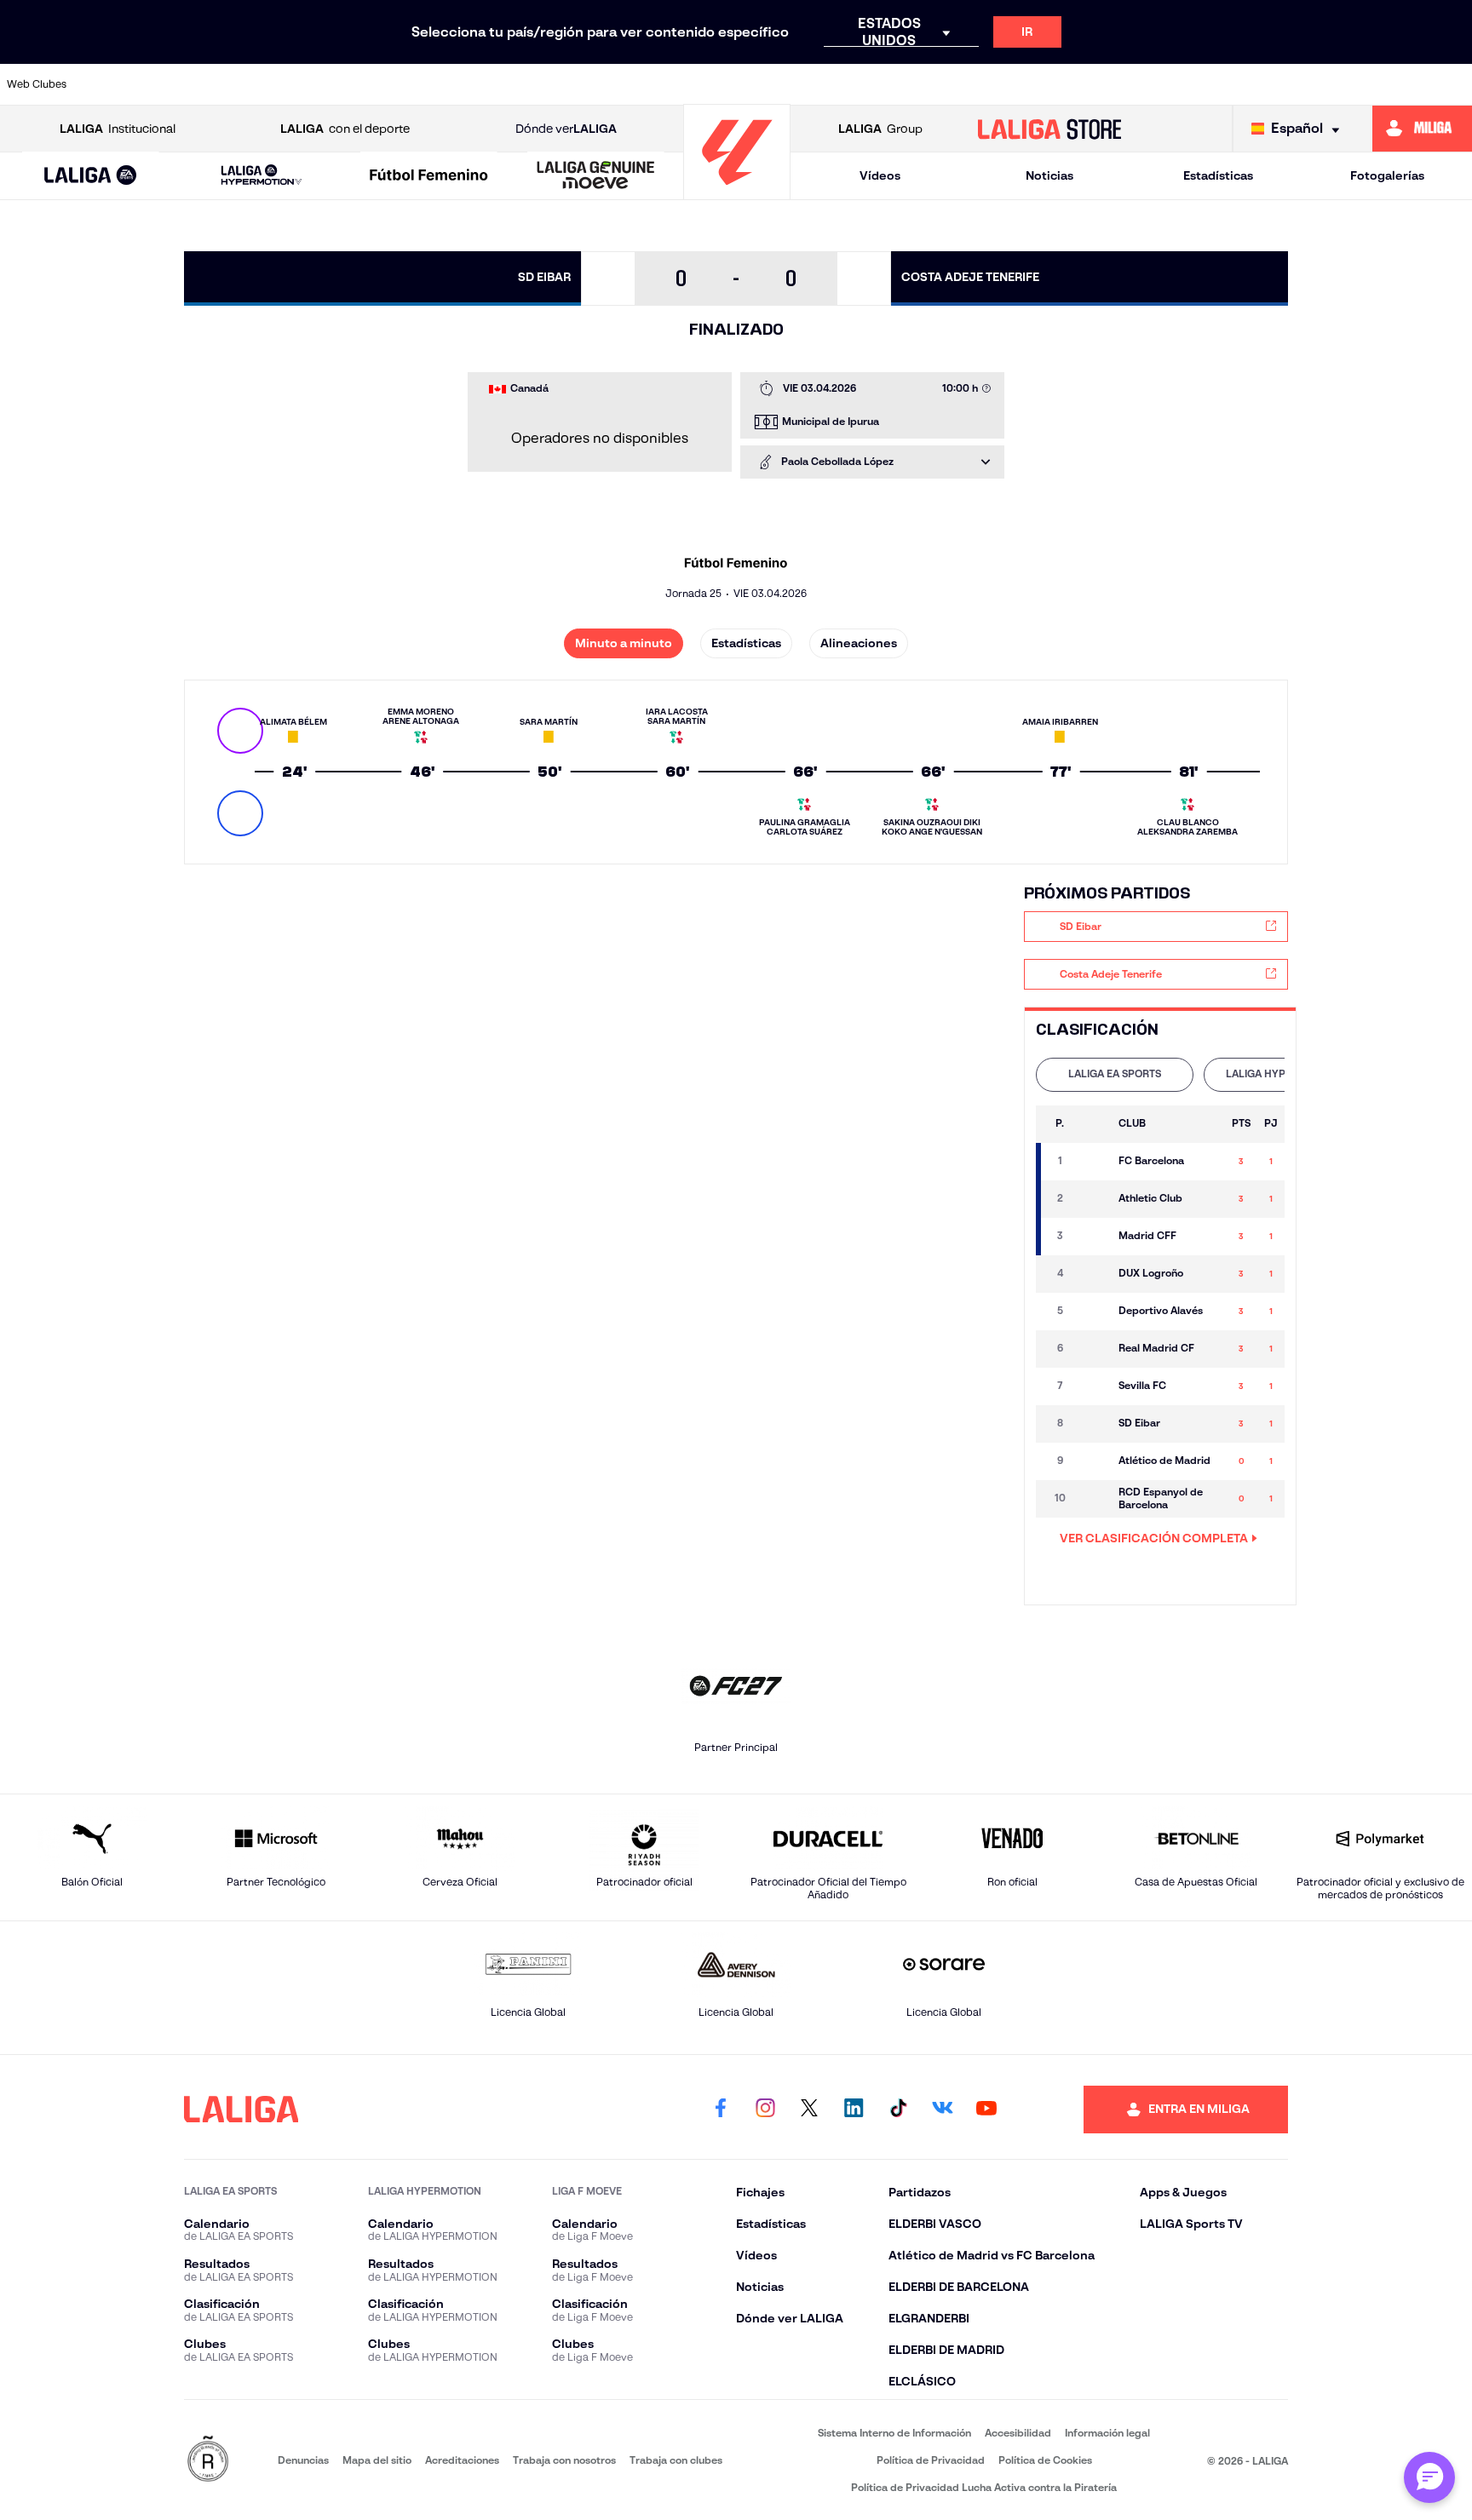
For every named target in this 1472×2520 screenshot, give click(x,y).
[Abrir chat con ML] (1429, 2477)
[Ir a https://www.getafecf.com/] (613, 84)
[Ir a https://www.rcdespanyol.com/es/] (1032, 84)
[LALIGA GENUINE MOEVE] (596, 176)
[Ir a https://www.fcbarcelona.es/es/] (543, 84)
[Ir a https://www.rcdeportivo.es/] (963, 84)
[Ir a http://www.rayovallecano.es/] (893, 84)
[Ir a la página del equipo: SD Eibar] (1092, 1424)
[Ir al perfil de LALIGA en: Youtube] (986, 2110)
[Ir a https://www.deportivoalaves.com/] (404, 84)
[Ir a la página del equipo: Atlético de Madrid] (1092, 1461)
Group (880, 129)
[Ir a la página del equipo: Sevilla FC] (1092, 1386)
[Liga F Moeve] (429, 176)
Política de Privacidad (931, 2460)
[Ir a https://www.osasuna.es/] (263, 84)
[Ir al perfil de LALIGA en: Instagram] (765, 2110)
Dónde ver (566, 129)
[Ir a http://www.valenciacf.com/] (1383, 84)
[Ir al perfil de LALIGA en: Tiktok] (898, 2110)
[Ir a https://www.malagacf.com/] (753, 84)
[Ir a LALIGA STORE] (1050, 129)
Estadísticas (1218, 175)
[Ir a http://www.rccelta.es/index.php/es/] (333, 84)
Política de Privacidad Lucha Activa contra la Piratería (984, 2487)
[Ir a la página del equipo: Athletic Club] (1092, 1199)
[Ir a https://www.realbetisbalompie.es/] (1103, 84)
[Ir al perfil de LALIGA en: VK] (942, 2110)
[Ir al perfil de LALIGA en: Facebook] (721, 2110)
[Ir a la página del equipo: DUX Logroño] (1092, 1274)
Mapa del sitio (377, 2460)
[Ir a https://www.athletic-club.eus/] (124, 84)
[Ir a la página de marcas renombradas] (208, 2460)
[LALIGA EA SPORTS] (91, 176)
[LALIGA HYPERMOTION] (261, 176)
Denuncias (303, 2460)
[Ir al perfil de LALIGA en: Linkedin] (854, 2110)
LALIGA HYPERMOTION (1282, 1073)
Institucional (118, 129)
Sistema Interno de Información (894, 2433)
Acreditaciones (462, 2460)
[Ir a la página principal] (737, 192)
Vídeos (880, 175)
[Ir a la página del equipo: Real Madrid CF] (1092, 1349)
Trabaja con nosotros (564, 2460)
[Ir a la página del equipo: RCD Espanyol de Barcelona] (1092, 1499)
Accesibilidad (1018, 2433)
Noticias (1049, 175)
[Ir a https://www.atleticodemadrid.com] (193, 84)
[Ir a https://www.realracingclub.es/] (823, 84)
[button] (91, 176)
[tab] (1115, 1075)
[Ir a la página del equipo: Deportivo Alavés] (1092, 1312)
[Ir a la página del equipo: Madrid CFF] (1092, 1237)
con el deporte (345, 129)
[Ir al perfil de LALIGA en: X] (809, 2110)
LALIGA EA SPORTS (1115, 1073)
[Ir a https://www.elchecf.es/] (474, 84)
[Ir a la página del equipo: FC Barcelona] (1092, 1162)
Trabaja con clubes (676, 2460)
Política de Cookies (1045, 2460)
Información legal (1107, 2433)
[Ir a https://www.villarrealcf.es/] (1452, 84)
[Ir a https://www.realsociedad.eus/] (1243, 84)
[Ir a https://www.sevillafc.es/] (1313, 84)
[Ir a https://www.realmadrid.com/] (1173, 84)
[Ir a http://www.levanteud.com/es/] (683, 84)
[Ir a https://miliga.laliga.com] (1422, 129)
